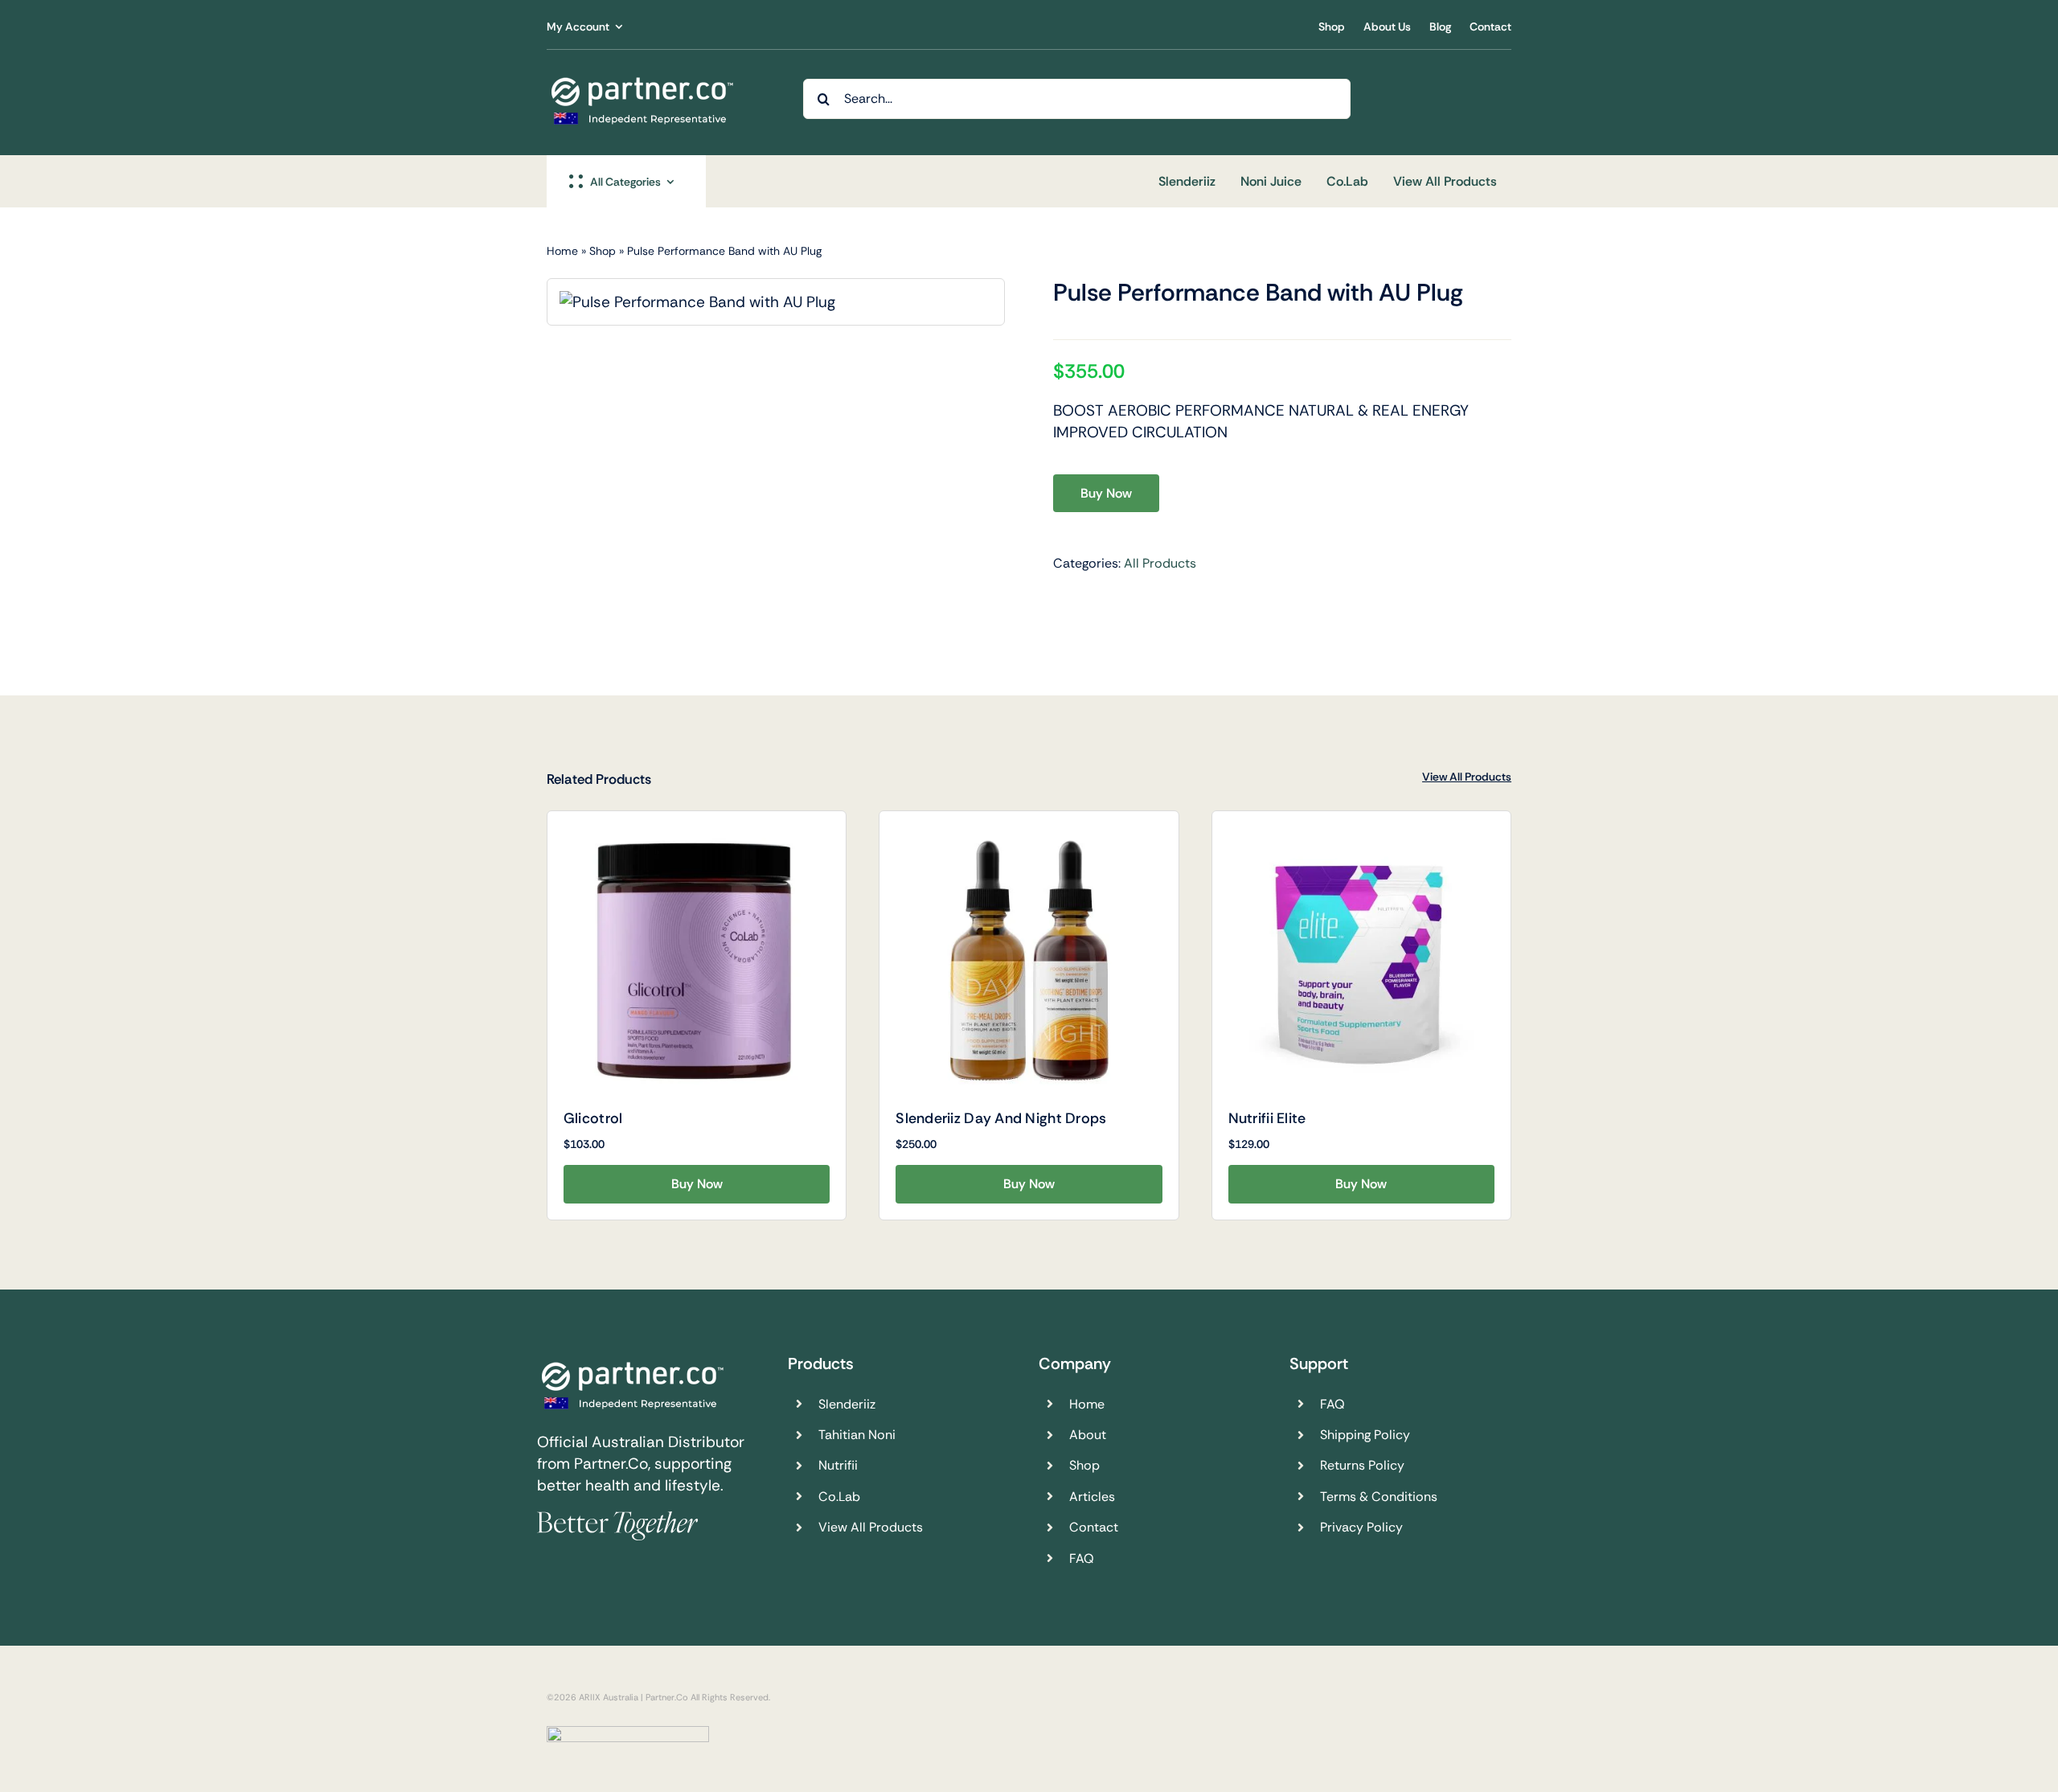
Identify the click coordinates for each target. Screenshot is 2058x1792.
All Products (1160, 563)
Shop (603, 251)
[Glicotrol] (697, 960)
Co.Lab (839, 1497)
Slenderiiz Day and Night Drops (1001, 1118)
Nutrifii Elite (1267, 1118)
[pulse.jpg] (697, 302)
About (1088, 1435)
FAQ (1082, 1558)
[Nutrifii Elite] (1361, 960)
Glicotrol (593, 1118)
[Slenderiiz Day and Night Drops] (1029, 960)
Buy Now (1106, 493)
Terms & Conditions (1379, 1497)
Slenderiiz (847, 1404)
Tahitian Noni (857, 1435)
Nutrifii (838, 1465)
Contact (1094, 1527)
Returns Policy (1362, 1465)
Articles (1092, 1497)
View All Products (1467, 777)
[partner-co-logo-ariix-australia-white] (642, 80)
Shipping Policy (1365, 1435)
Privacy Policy (1361, 1527)
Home (562, 251)
